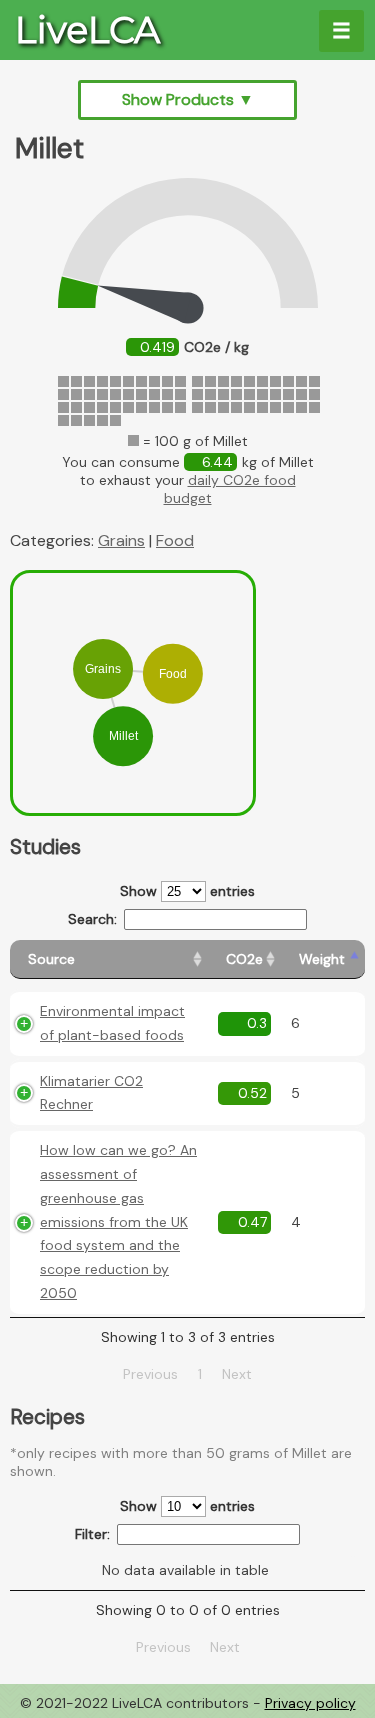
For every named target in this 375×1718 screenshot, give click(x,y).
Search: (92, 919)
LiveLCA (87, 30)
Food (175, 540)
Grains (121, 540)
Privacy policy (310, 1703)
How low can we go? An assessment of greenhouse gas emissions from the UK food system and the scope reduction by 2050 (118, 1221)
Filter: (92, 1534)
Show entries (187, 891)
